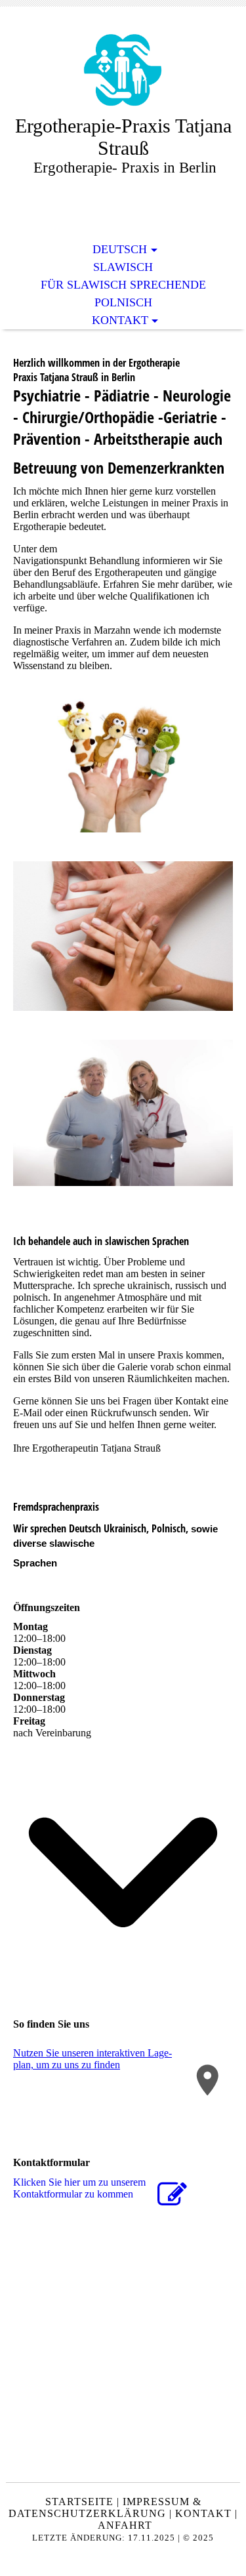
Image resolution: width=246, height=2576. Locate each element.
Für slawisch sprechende (123, 285)
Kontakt (120, 320)
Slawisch (123, 267)
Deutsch (120, 249)
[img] (123, 71)
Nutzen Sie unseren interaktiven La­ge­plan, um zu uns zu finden (92, 2059)
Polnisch (123, 302)
